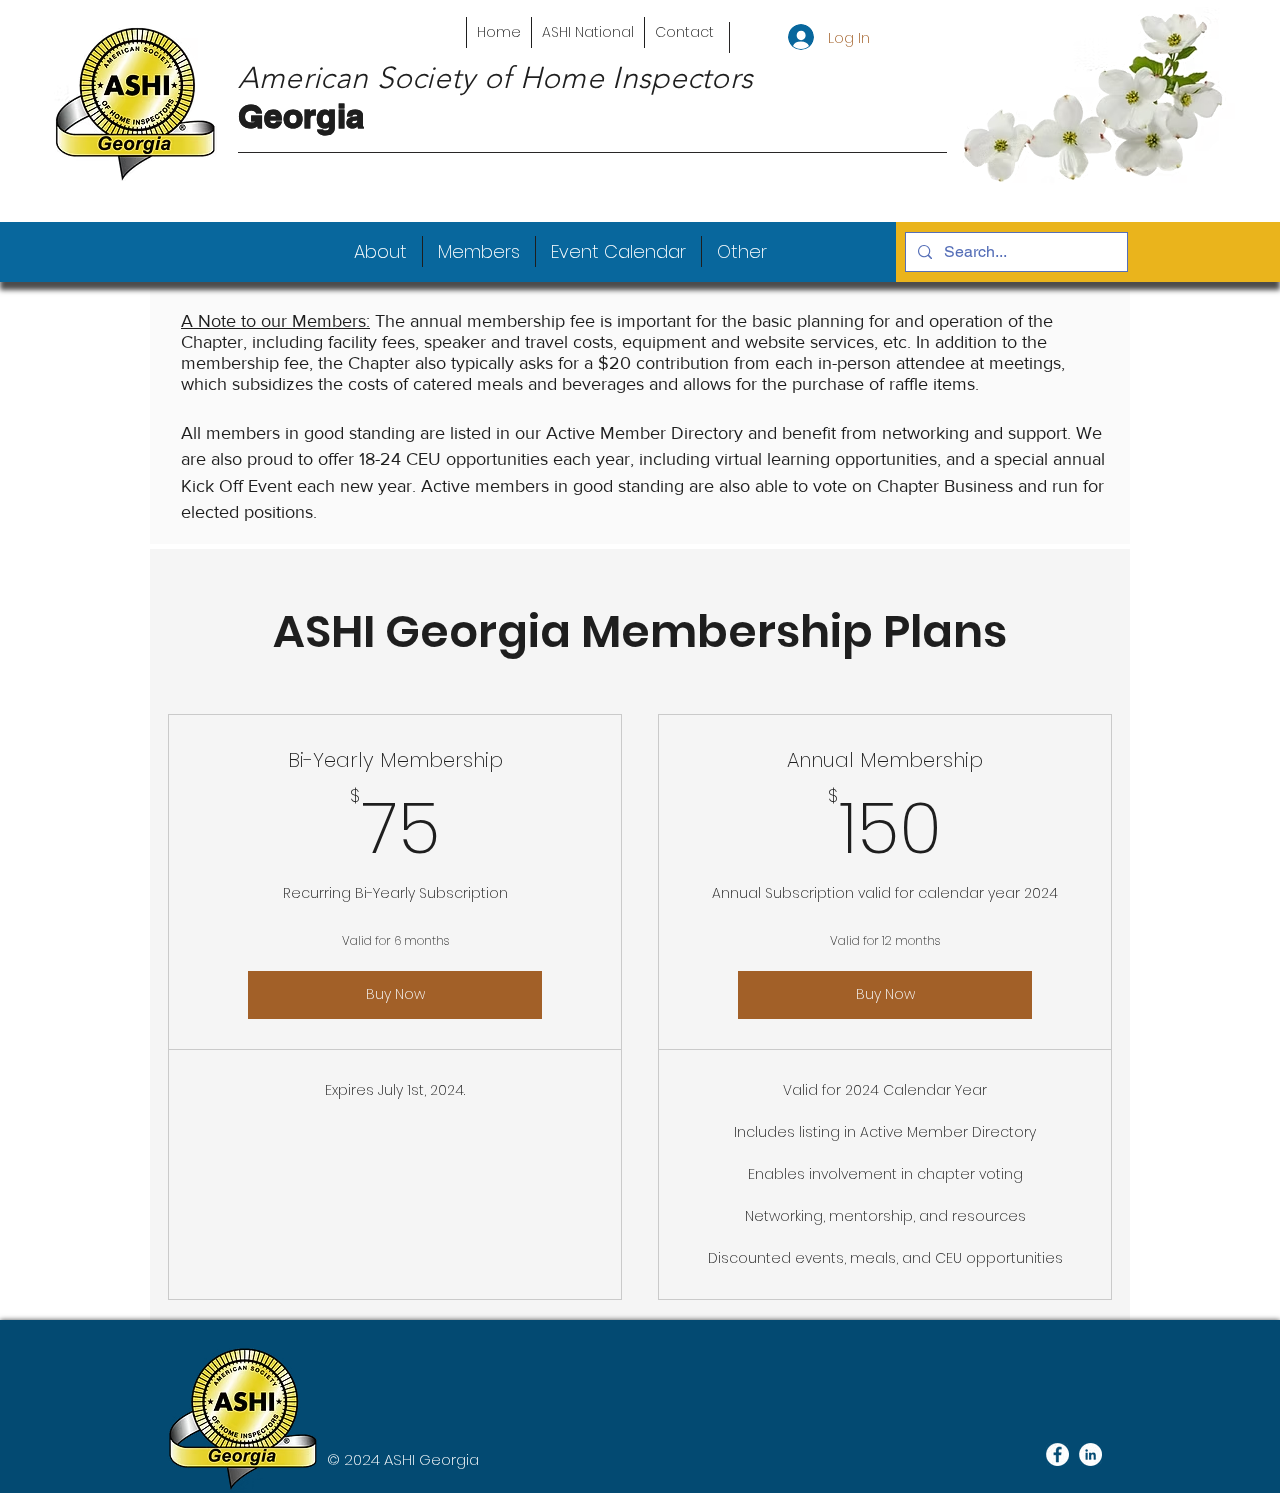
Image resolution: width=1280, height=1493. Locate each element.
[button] (380, 251)
